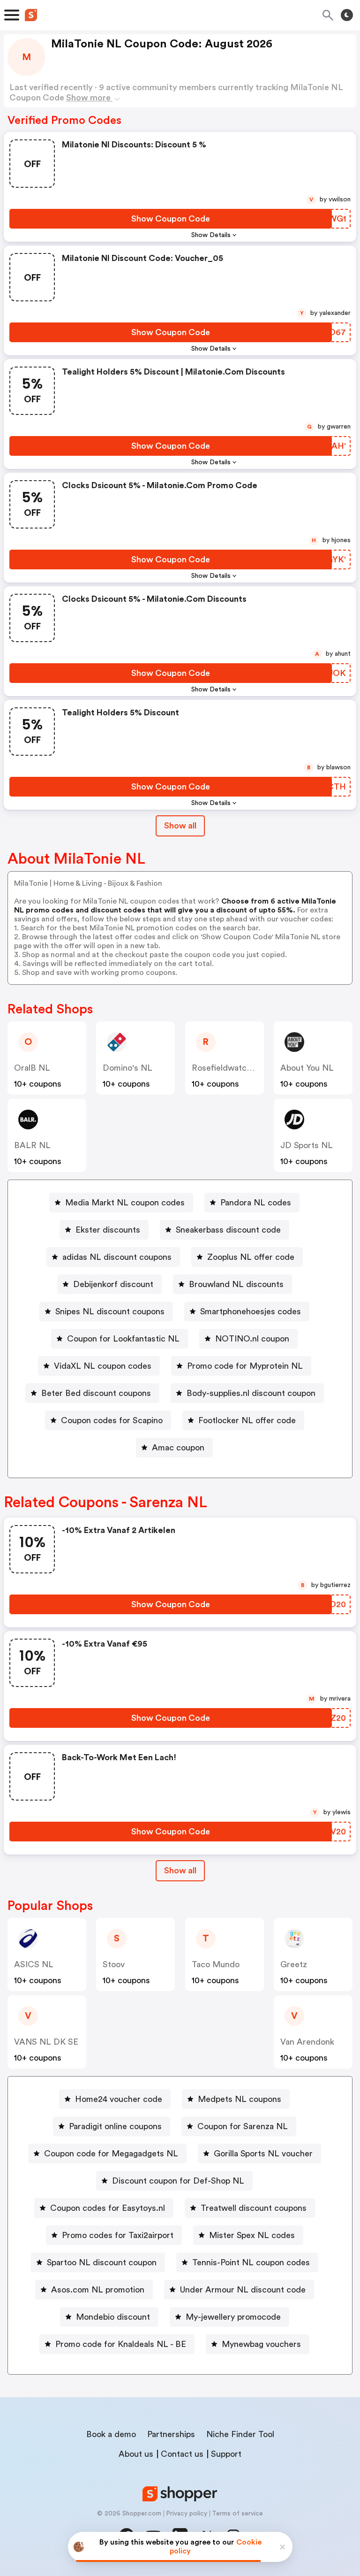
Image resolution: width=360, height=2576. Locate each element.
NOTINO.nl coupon (252, 1339)
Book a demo (111, 2434)
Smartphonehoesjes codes (251, 1311)
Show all (180, 826)
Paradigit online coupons (115, 2126)
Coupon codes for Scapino (112, 1420)
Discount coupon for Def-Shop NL (178, 2181)
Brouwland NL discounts (236, 1284)
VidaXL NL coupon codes (103, 1366)
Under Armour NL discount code (243, 2290)
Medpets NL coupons (240, 2099)
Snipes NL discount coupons (110, 1311)
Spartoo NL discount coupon (102, 2262)
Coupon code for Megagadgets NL (111, 2154)
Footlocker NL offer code (247, 1420)
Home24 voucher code (119, 2099)
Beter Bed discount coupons (96, 1393)
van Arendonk (307, 2042)
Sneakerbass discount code (228, 1230)
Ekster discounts (108, 1230)
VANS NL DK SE (46, 2042)
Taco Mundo (216, 1964)
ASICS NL (34, 1964)
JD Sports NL (307, 1145)
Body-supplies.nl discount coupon (251, 1393)
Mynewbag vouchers (261, 2344)
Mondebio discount (113, 2317)
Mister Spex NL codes (252, 2235)
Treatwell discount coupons (254, 2208)
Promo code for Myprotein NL (245, 1366)
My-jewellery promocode (233, 2317)
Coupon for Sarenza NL (243, 2126)
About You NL (307, 1068)
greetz (294, 1964)
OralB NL (32, 1068)
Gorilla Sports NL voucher (263, 2154)
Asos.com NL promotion (98, 2290)
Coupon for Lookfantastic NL (123, 1339)
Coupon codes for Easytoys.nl (108, 2208)
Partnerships (171, 2434)
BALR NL (32, 1145)
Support (226, 2454)
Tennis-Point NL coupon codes (251, 2262)
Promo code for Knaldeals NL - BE (121, 2344)
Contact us (182, 2454)
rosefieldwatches (226, 1068)
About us (136, 2454)
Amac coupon (178, 1448)
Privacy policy (187, 2514)
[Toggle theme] (347, 15)
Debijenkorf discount (113, 1284)
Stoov (114, 1964)
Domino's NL (127, 1068)
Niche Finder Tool (240, 2434)
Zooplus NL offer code (251, 1257)
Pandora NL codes (256, 1203)
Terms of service (237, 2514)
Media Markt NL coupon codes (125, 1203)
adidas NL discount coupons (117, 1257)
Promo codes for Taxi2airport (118, 2235)
